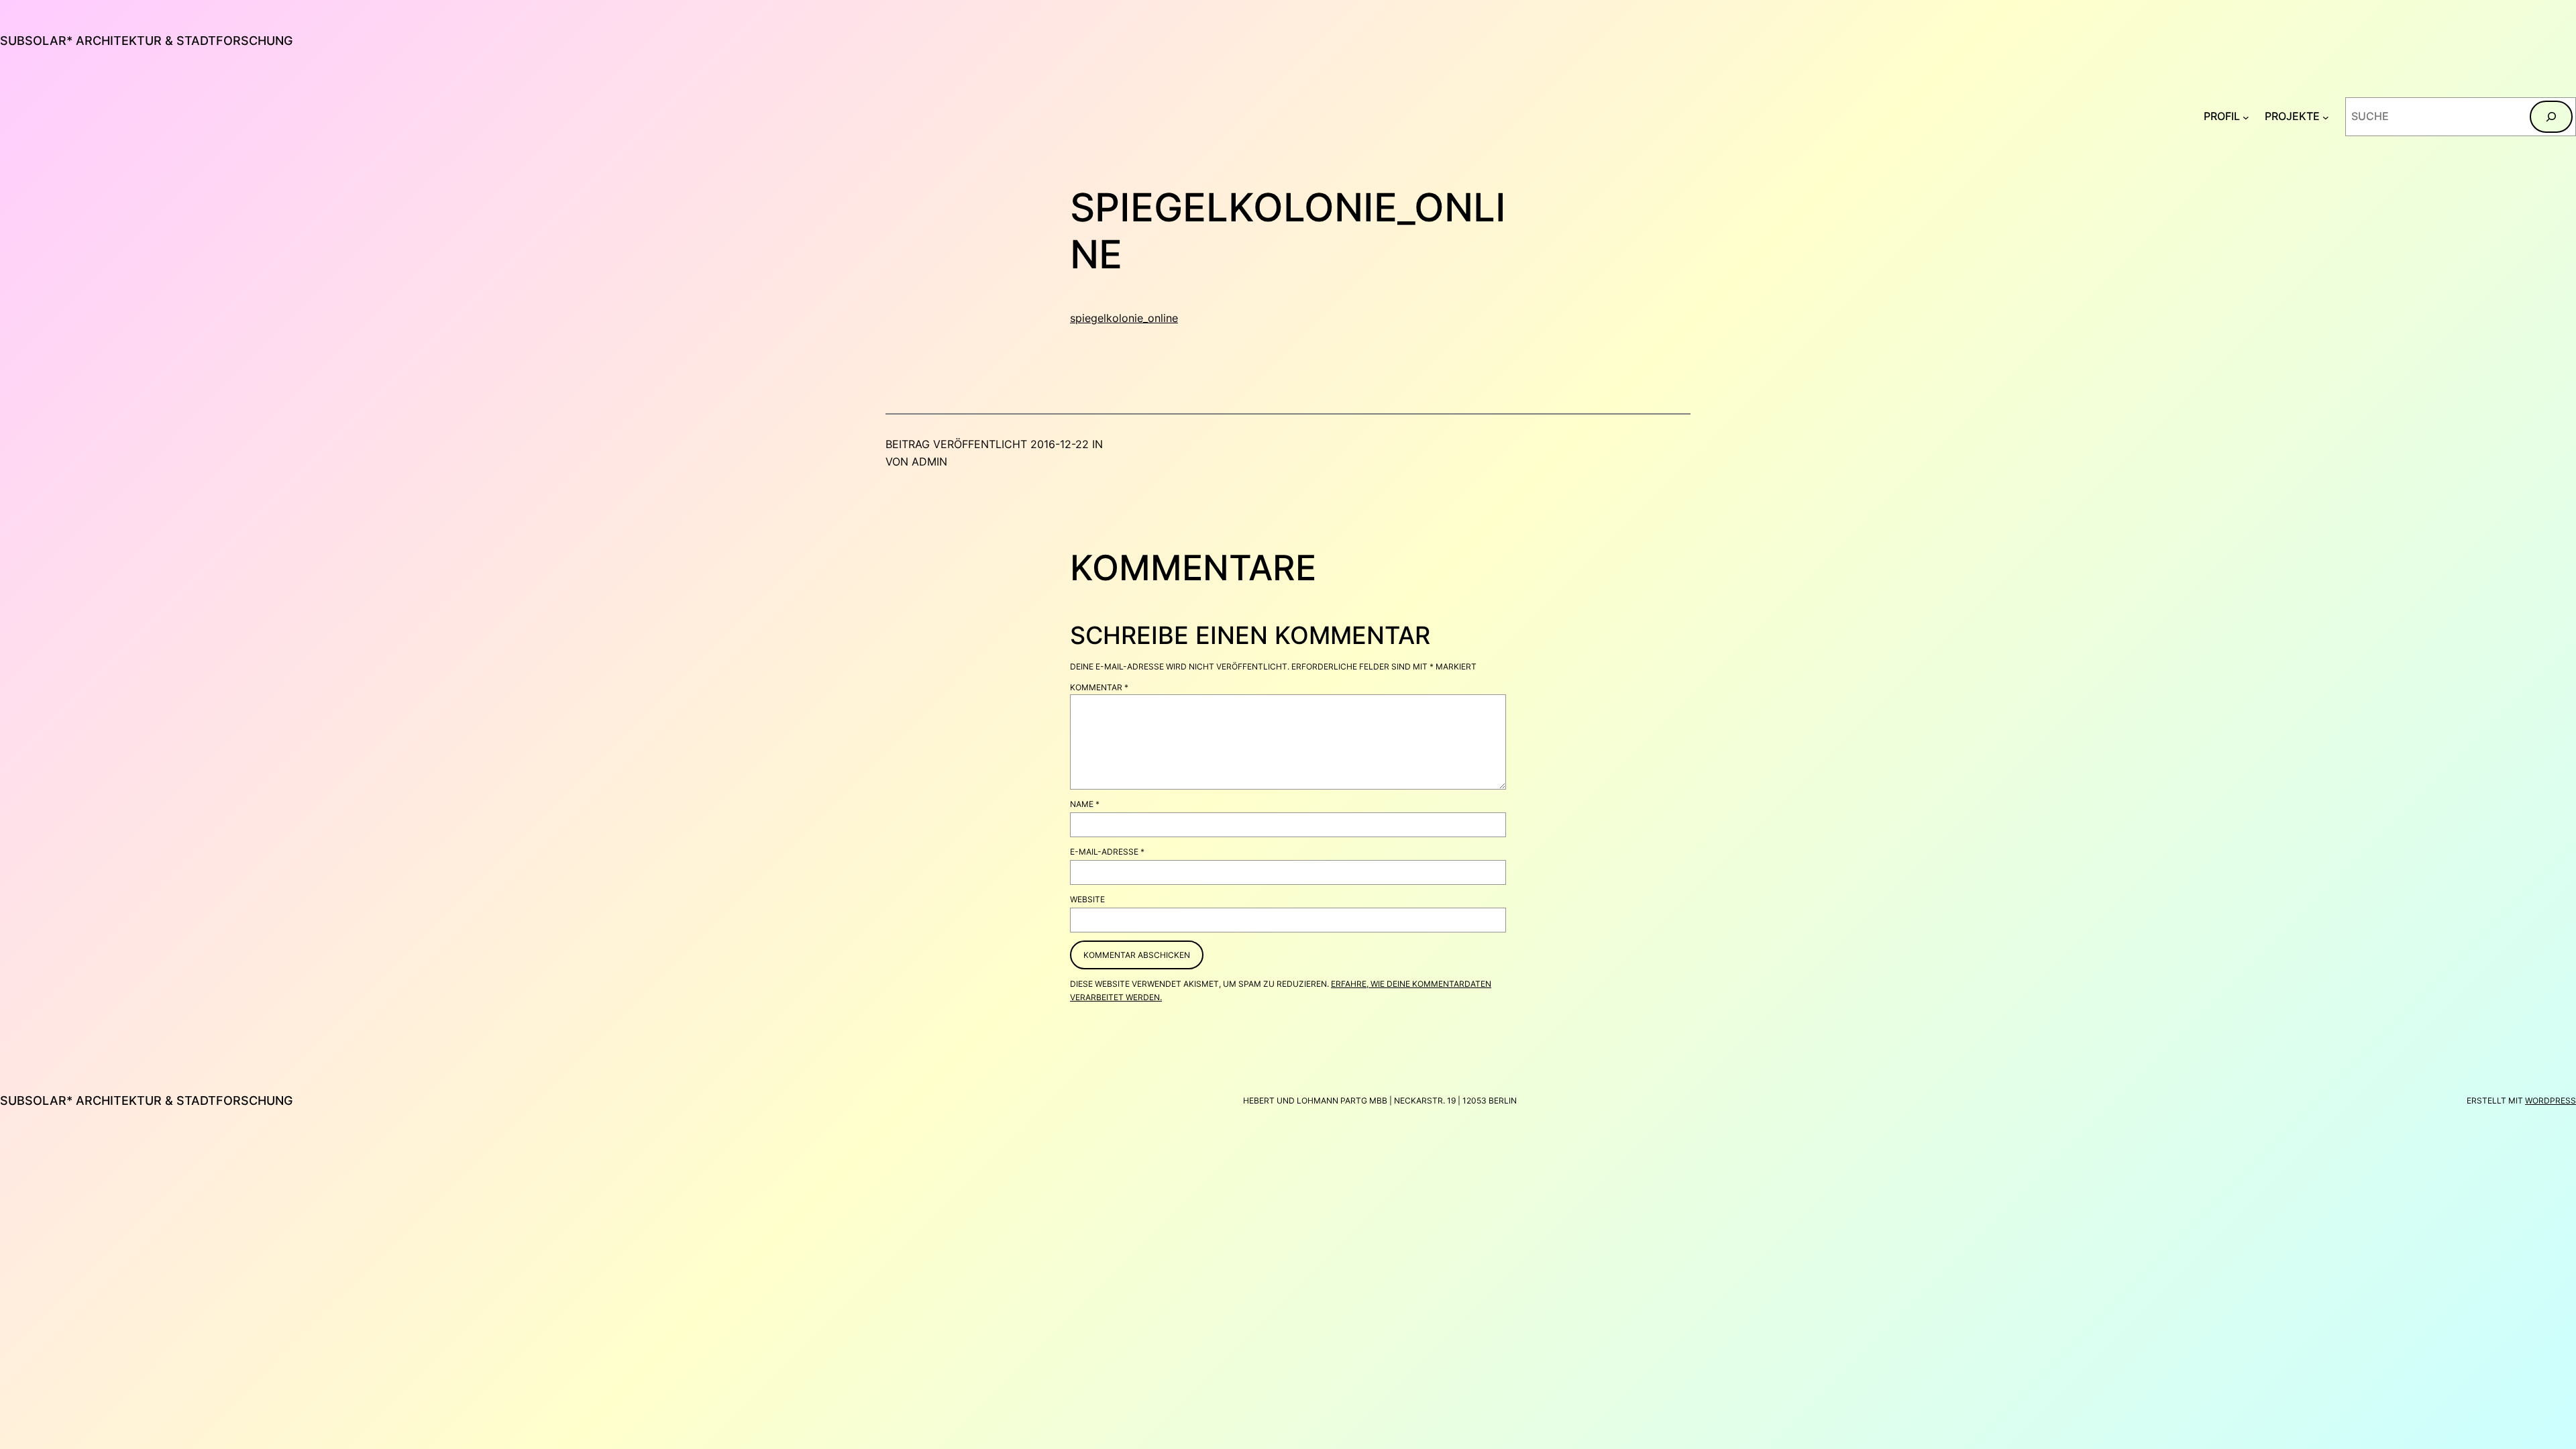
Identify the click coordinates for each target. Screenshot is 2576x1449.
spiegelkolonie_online (1124, 318)
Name (1085, 804)
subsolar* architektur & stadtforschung (146, 41)
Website (1087, 899)
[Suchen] (2551, 117)
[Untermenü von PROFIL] (2246, 117)
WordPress (2551, 1101)
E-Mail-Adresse (1107, 852)
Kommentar (1099, 687)
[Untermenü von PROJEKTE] (2326, 117)
